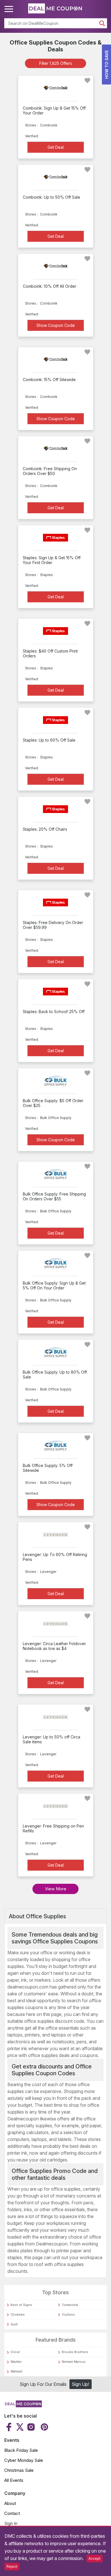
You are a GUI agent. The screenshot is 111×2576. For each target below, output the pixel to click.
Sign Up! (80, 2384)
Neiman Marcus (74, 2362)
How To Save (107, 65)
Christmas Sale (19, 2470)
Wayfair (16, 2362)
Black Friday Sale (21, 2450)
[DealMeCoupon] (23, 2406)
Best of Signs (21, 2305)
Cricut (15, 2352)
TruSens (68, 2315)
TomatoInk (70, 2305)
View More (56, 1889)
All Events (14, 2480)
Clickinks (18, 2315)
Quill (14, 2324)
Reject (12, 2566)
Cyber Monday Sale (24, 2460)
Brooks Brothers (75, 2352)
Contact (12, 2513)
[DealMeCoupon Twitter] (20, 2427)
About (10, 2503)
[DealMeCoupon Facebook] (10, 2427)
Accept (94, 2558)
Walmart (17, 2371)
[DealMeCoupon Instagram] (31, 2427)
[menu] (10, 9)
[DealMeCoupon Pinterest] (44, 2427)
